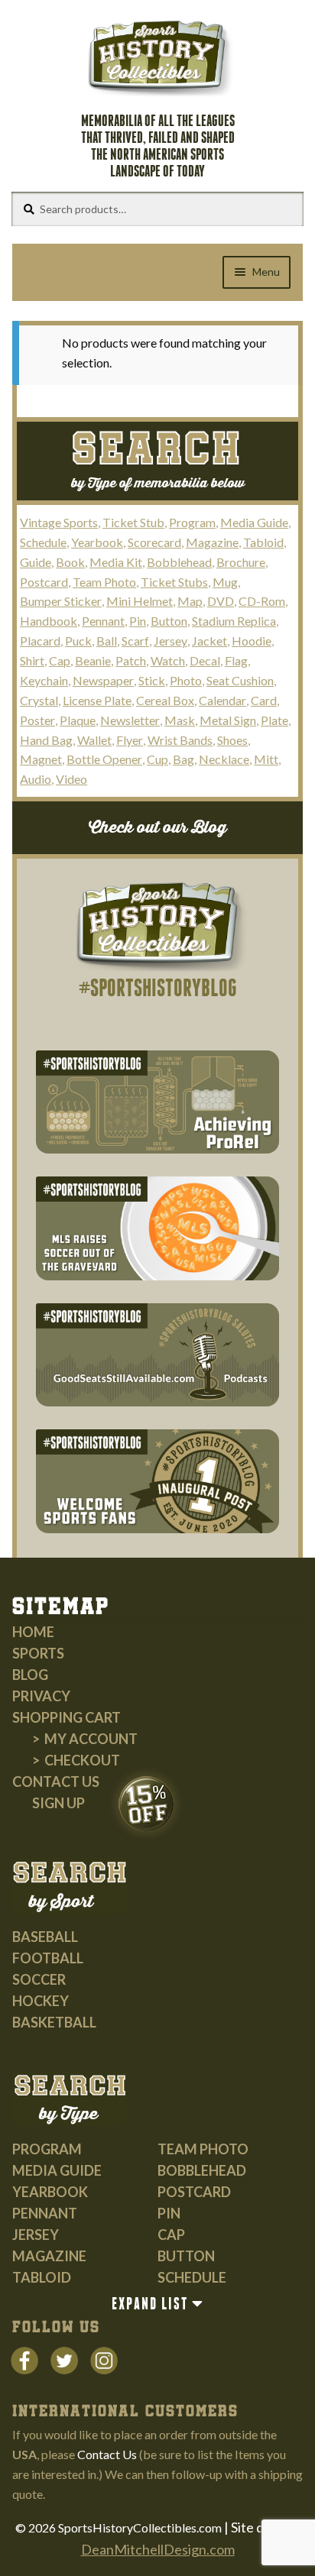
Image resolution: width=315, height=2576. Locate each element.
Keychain (44, 680)
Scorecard (154, 542)
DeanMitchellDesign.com (158, 2549)
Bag (183, 759)
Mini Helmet (140, 601)
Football (48, 1958)
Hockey (41, 2001)
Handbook (49, 621)
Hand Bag (46, 740)
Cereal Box (165, 700)
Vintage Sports (59, 522)
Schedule (43, 542)
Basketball (54, 2022)
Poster (37, 720)
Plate (274, 720)
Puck (78, 641)
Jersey (170, 641)
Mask (180, 720)
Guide (36, 562)
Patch (131, 660)
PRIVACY (41, 1696)
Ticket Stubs (174, 582)
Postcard (44, 582)
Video (71, 779)
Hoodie (252, 641)
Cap (60, 660)
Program (192, 522)
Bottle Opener (104, 759)
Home (33, 1632)
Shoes (232, 740)
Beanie (93, 660)
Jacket (209, 641)
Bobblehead (179, 562)
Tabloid (263, 542)
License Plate (97, 700)
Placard (40, 641)
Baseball (45, 1937)
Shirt (32, 660)
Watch (168, 660)
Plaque (78, 720)
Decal (205, 660)
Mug (225, 582)
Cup (157, 759)
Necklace (224, 759)
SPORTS (38, 1653)
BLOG (30, 1675)
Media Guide (254, 522)
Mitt (266, 759)
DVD (221, 601)
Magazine (212, 542)
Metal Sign (228, 720)
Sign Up (58, 1803)
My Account (91, 1739)
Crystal (39, 700)
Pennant (103, 621)
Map (190, 601)
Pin (138, 621)
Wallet (94, 740)
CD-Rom (262, 601)
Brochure (241, 562)
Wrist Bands (180, 740)
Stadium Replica (234, 621)
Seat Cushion (240, 680)
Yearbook (97, 542)
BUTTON (186, 2256)
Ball (107, 641)
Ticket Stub (133, 522)
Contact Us (56, 1782)
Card (264, 700)
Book (70, 562)
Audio (36, 779)
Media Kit (116, 562)
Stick (152, 680)
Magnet (41, 759)
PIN (169, 2213)
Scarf (135, 641)
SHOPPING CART (67, 1717)
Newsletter (130, 720)
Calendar (222, 700)
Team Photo (104, 582)
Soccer (39, 1979)
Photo (186, 680)
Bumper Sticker (61, 601)
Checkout (82, 1760)
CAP (171, 2235)
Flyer (130, 740)
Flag (236, 660)
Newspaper (103, 680)
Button (169, 621)
